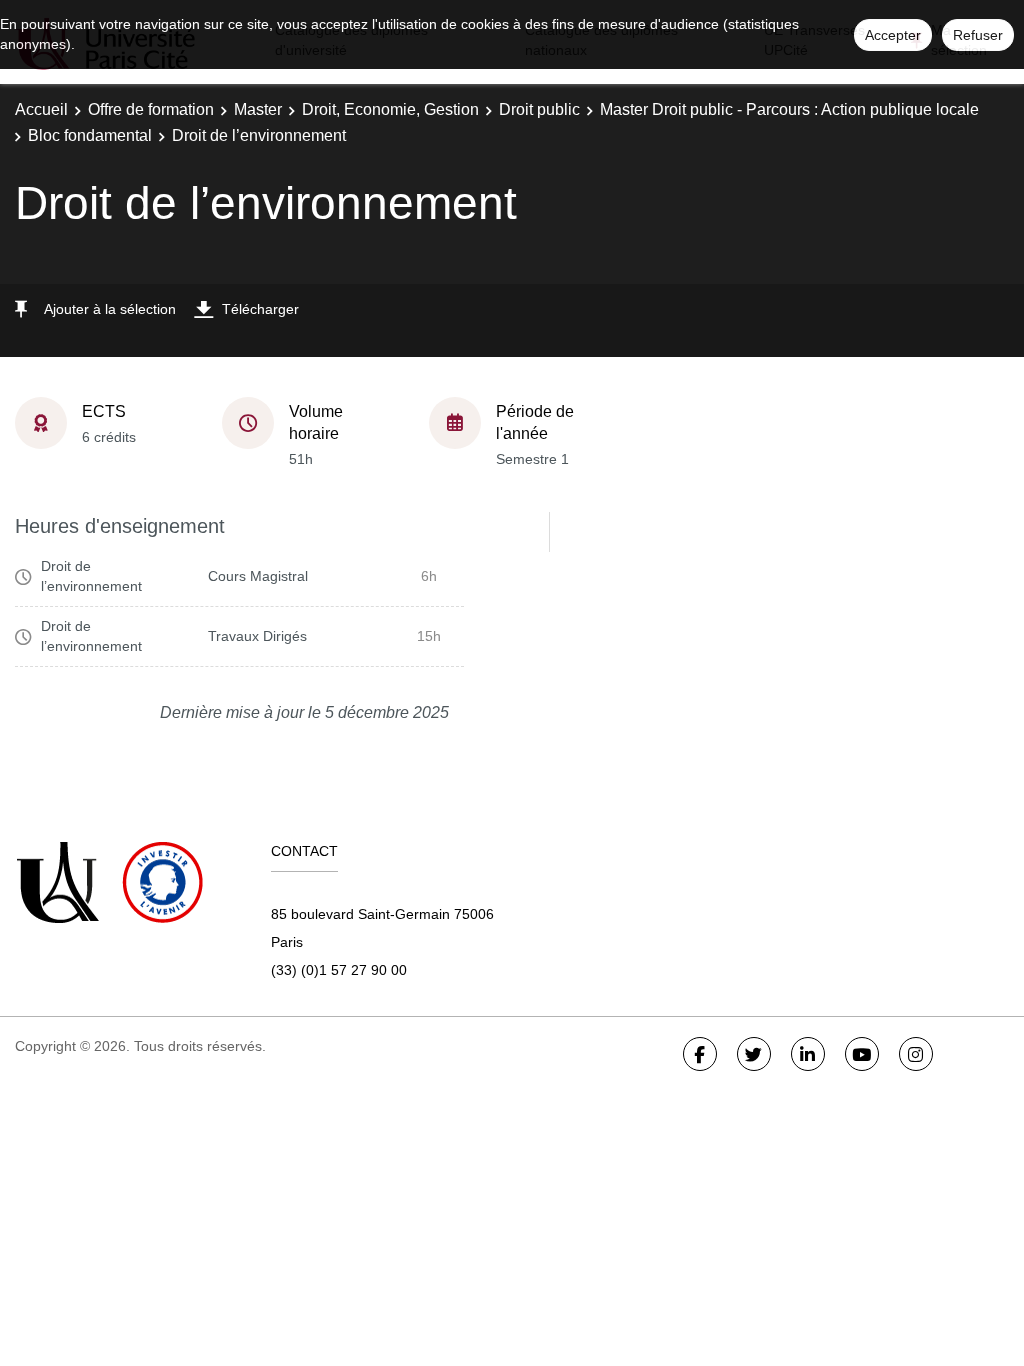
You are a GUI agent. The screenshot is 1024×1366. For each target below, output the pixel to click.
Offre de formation (151, 109)
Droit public (539, 109)
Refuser (978, 35)
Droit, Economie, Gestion (390, 109)
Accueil (41, 109)
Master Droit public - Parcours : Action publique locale (789, 109)
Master (258, 109)
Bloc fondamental (90, 135)
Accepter (893, 35)
